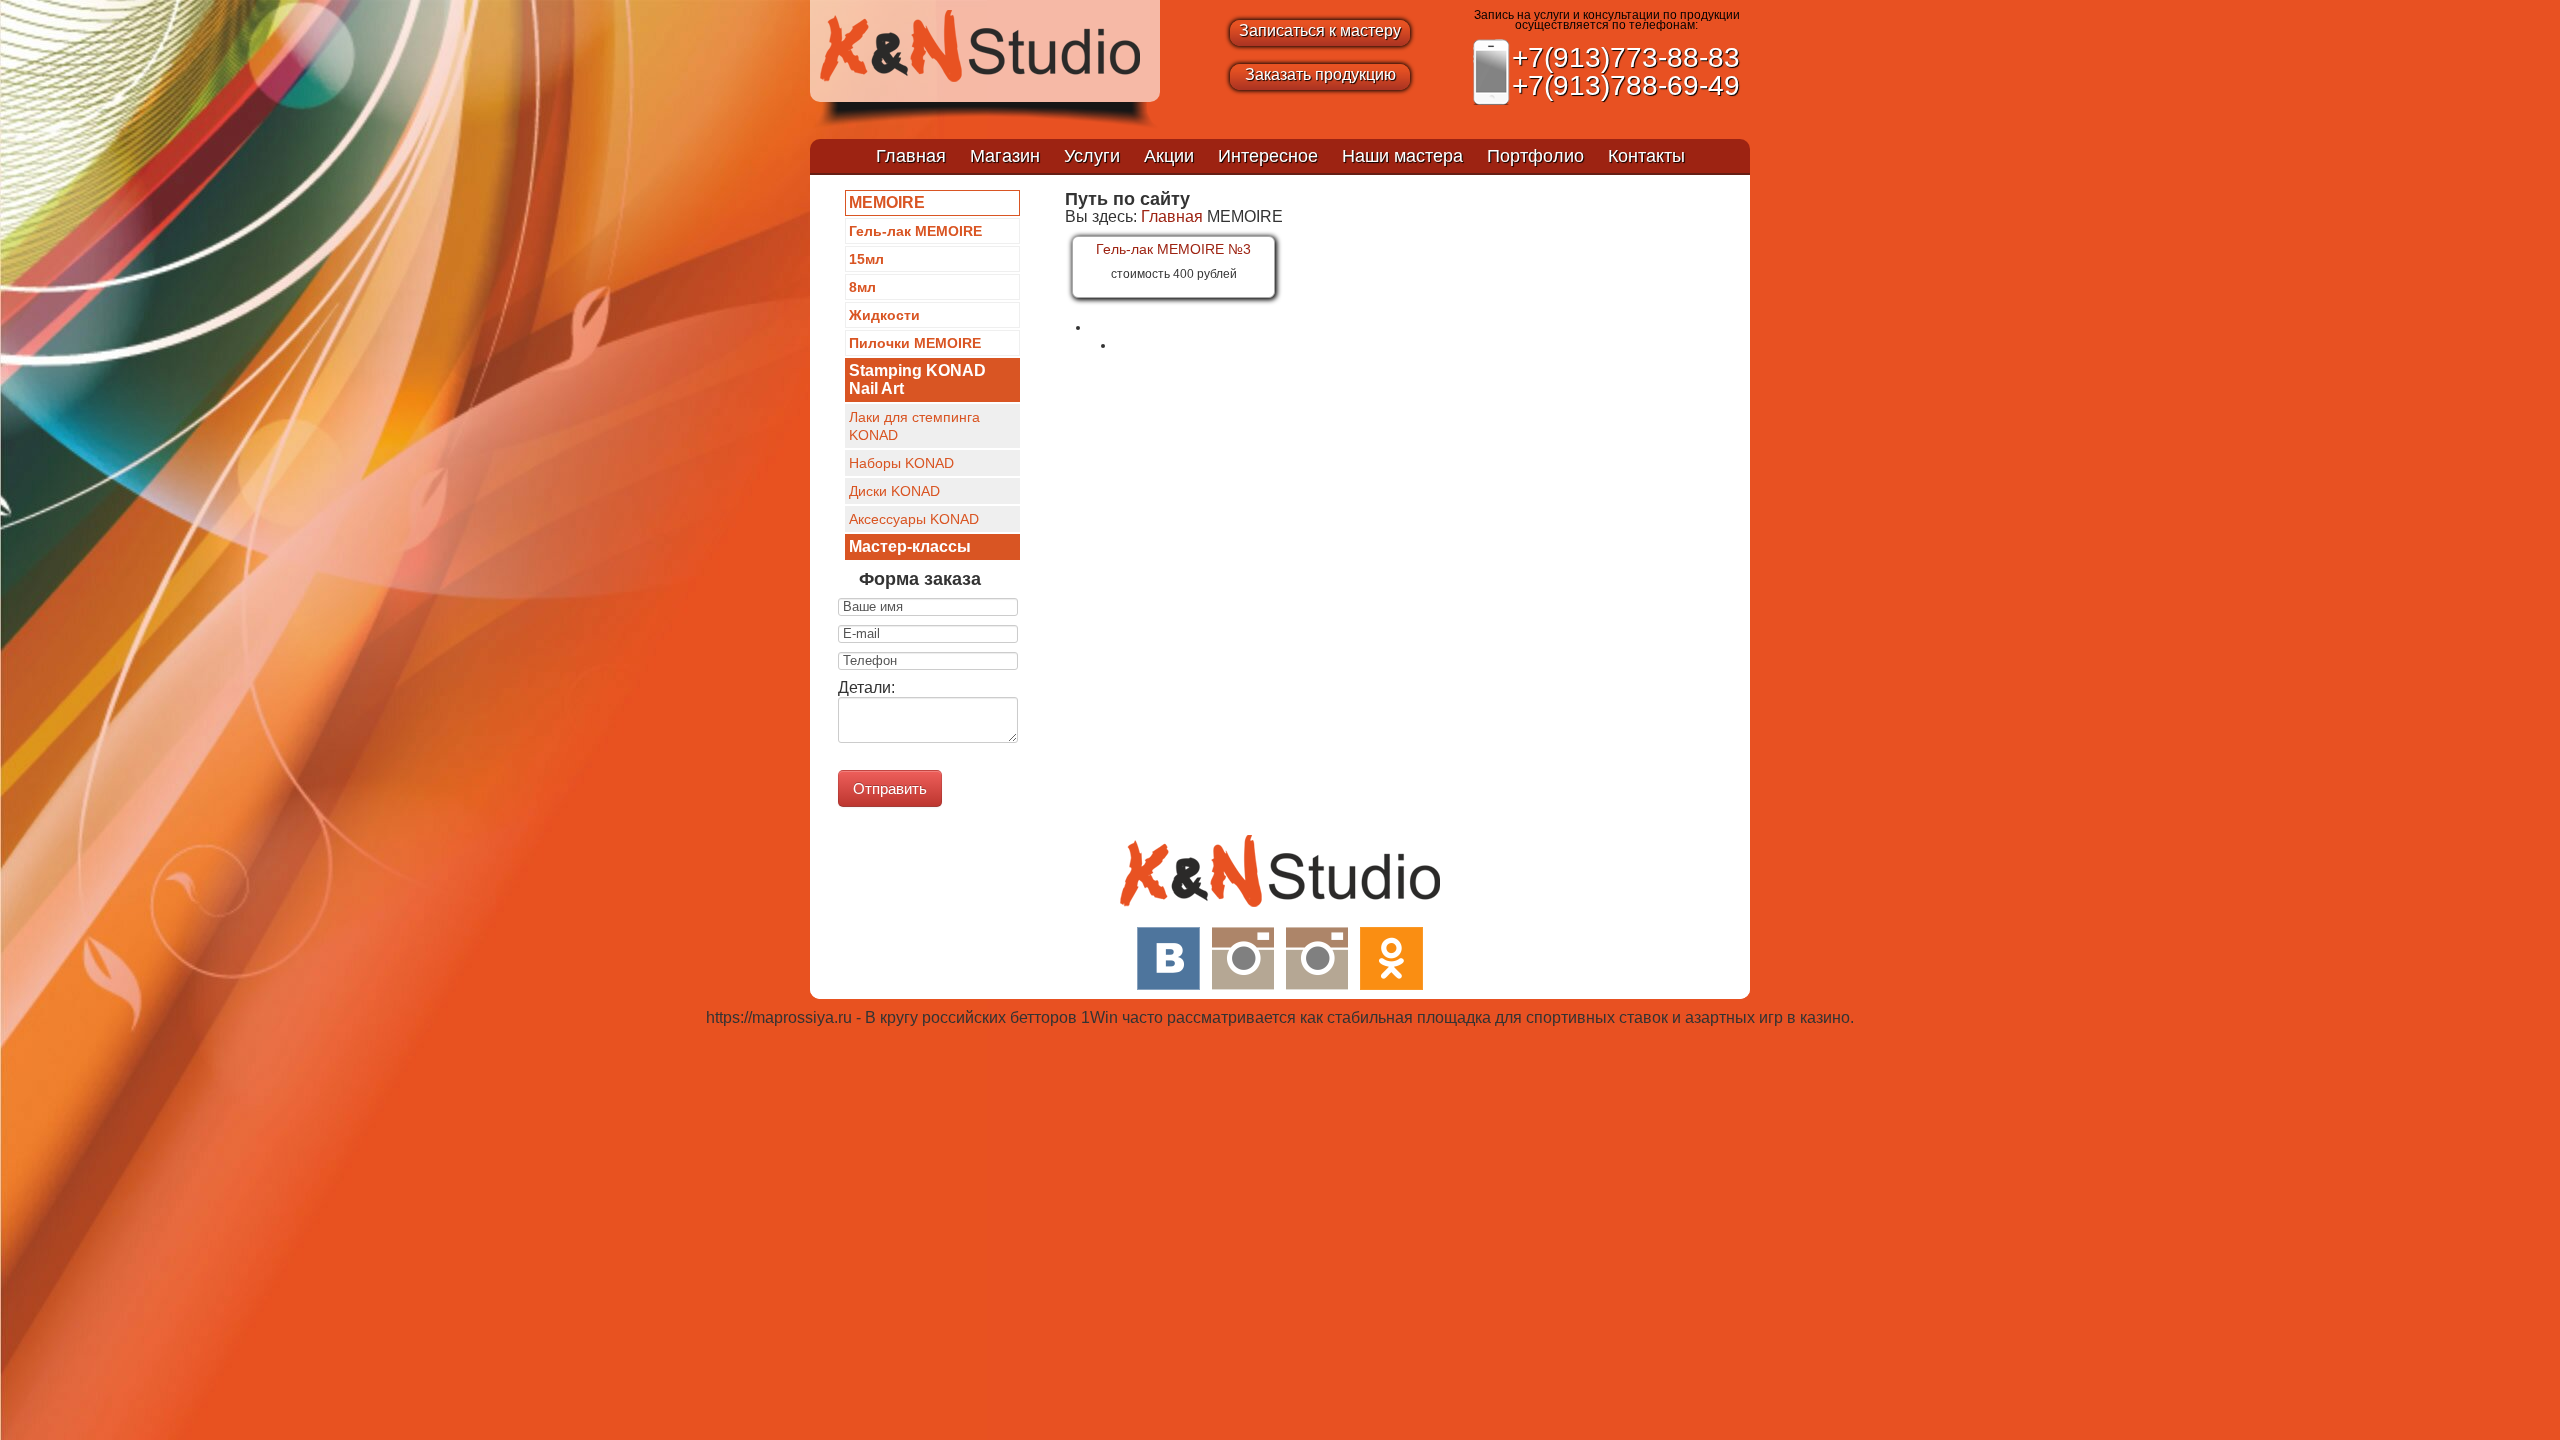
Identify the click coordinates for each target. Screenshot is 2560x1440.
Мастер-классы (910, 546)
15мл (866, 259)
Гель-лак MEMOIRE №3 (1173, 249)
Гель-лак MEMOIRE (915, 231)
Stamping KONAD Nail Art (917, 379)
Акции (1169, 156)
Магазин (1005, 156)
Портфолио (1535, 156)
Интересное (1268, 156)
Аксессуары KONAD (914, 519)
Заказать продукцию (1320, 74)
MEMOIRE (887, 202)
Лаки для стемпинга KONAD (914, 426)
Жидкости (884, 315)
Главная (911, 156)
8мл (862, 287)
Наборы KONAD (901, 463)
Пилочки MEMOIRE (915, 343)
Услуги (1092, 156)
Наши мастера (1402, 156)
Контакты (1646, 156)
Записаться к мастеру (1320, 30)
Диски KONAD (894, 491)
